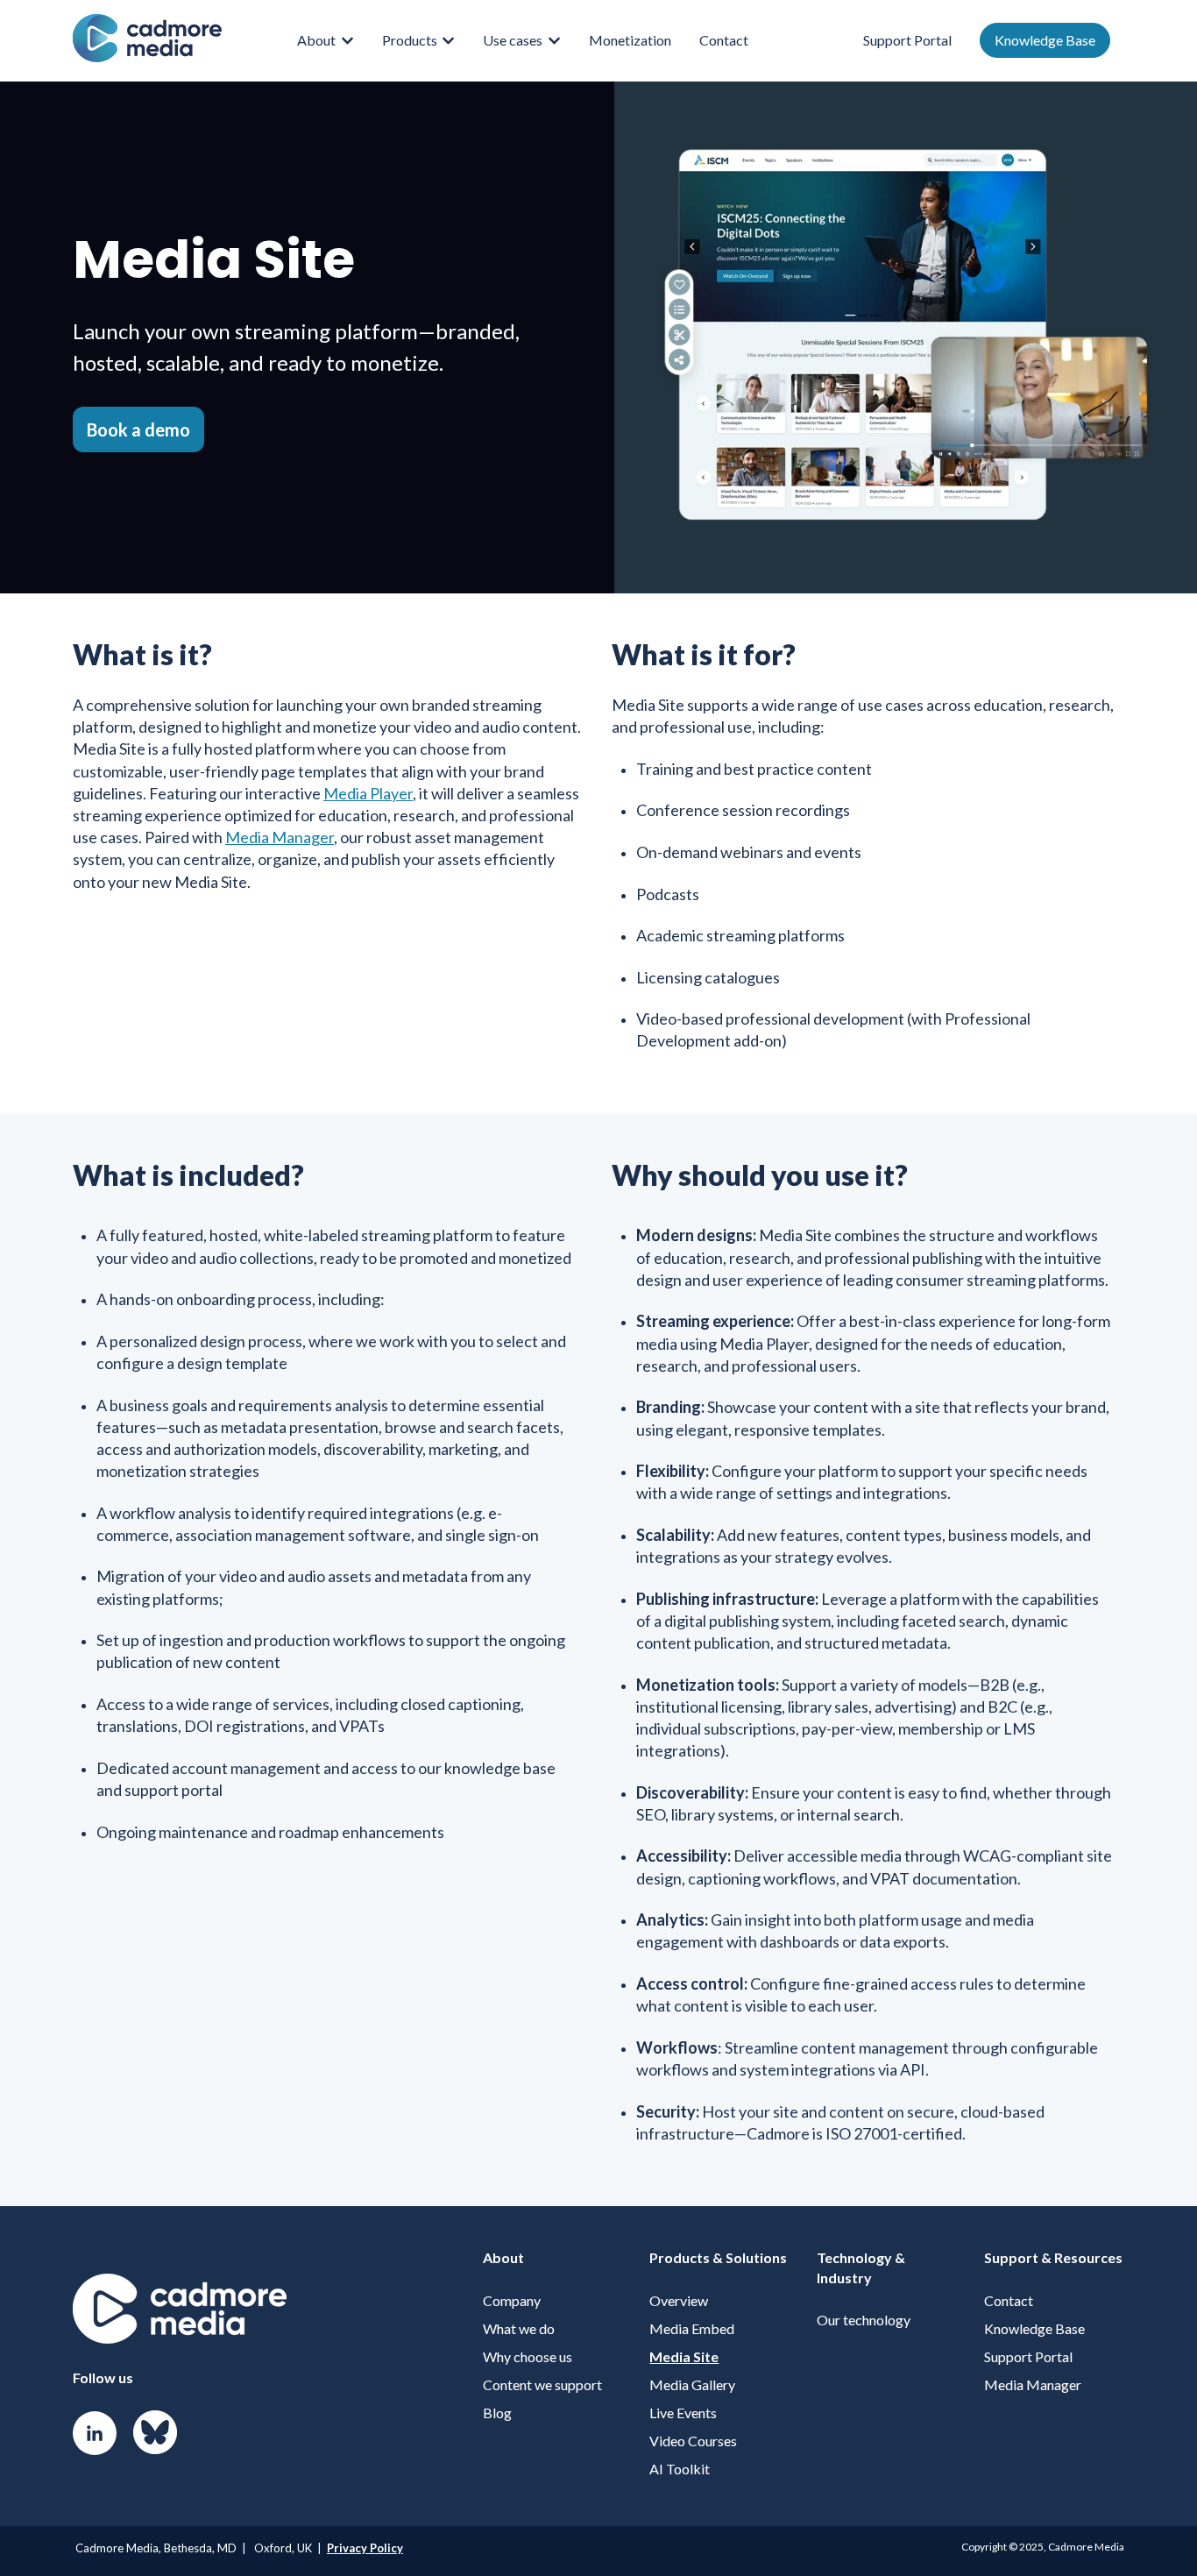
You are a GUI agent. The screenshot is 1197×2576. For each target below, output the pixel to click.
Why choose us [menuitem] (528, 2356)
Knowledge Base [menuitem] (1034, 2328)
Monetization (630, 40)
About (316, 40)
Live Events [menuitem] (683, 2413)
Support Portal (907, 40)
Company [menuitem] (512, 2300)
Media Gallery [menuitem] (692, 2384)
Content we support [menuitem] (542, 2384)
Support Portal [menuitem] (1028, 2356)
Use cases (513, 40)
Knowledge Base (1045, 40)
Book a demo (138, 429)
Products (410, 40)
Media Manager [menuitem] (1033, 2384)
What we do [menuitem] (519, 2328)
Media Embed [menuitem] (692, 2328)
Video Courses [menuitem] (693, 2441)
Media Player (368, 793)
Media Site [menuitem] (684, 2356)
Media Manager (280, 837)
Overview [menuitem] (679, 2300)
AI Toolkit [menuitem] (680, 2469)
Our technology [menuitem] (864, 2320)
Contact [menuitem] (1009, 2300)
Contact (724, 40)
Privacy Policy (365, 2548)
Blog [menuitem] (497, 2413)
